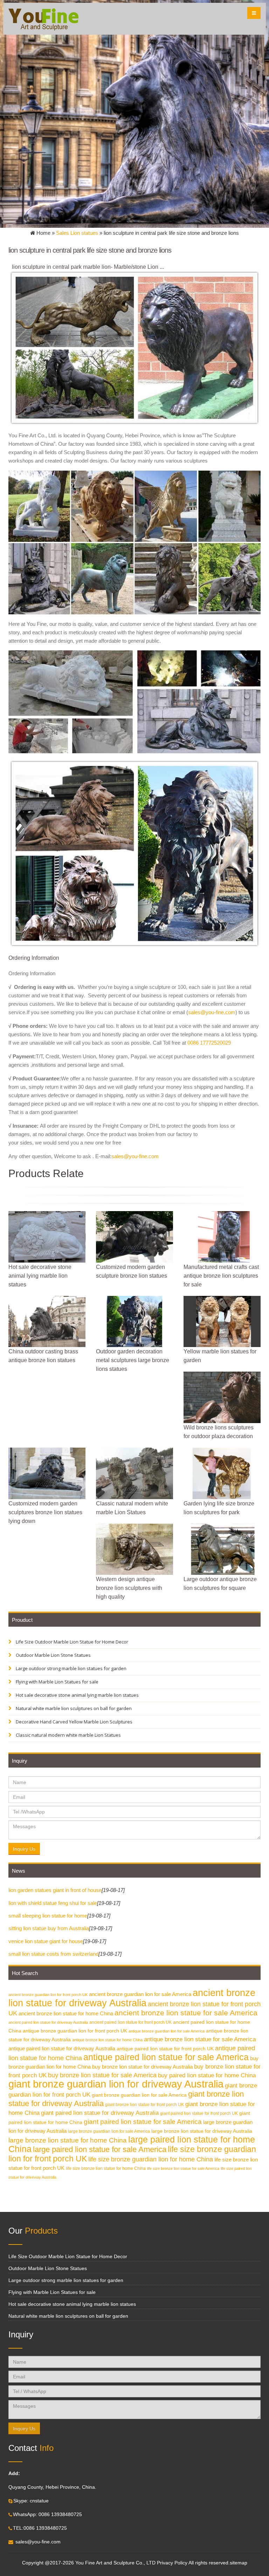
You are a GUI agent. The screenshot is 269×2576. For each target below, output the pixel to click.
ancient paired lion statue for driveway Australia (48, 2022)
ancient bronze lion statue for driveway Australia (132, 1998)
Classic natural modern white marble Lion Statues (68, 1735)
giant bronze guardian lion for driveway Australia (116, 2084)
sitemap (239, 2563)
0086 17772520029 (209, 1043)
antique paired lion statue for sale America (166, 2057)
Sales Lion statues (77, 233)
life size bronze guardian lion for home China (151, 2159)
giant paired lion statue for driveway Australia (100, 2113)
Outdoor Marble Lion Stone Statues (53, 1655)
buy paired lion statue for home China (207, 2075)
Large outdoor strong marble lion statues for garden (71, 1668)
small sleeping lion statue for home (48, 1916)
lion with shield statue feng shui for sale (53, 1903)
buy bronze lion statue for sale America (102, 2075)
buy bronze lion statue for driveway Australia (142, 2067)
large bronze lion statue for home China (68, 2140)
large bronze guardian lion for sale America (109, 2131)
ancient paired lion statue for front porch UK (130, 2022)
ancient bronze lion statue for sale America (186, 2013)
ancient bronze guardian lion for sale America (140, 1994)
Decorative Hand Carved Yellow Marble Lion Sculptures (74, 1722)
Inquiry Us (24, 1849)
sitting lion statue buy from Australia (49, 1928)
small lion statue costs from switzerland (53, 1954)
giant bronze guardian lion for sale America (139, 2095)
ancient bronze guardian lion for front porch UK (48, 1995)
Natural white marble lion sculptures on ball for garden (73, 1708)
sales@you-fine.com (212, 1012)
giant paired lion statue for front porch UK (199, 2113)
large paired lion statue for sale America (100, 2149)
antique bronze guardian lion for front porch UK (75, 2031)
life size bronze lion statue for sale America (183, 2168)
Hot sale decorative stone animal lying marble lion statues (77, 1695)
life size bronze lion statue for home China (106, 2168)
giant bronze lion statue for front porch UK (144, 2105)
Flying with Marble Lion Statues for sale (57, 1682)
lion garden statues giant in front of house (55, 1890)
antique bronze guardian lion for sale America (167, 2031)
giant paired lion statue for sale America (143, 2122)
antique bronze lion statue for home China (107, 2040)
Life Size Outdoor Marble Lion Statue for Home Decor (71, 1642)
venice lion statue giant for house (46, 1941)
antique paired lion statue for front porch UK (165, 2049)
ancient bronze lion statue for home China (66, 2013)
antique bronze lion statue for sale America (200, 2039)
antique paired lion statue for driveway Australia (62, 2048)
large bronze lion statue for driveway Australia (202, 2131)
